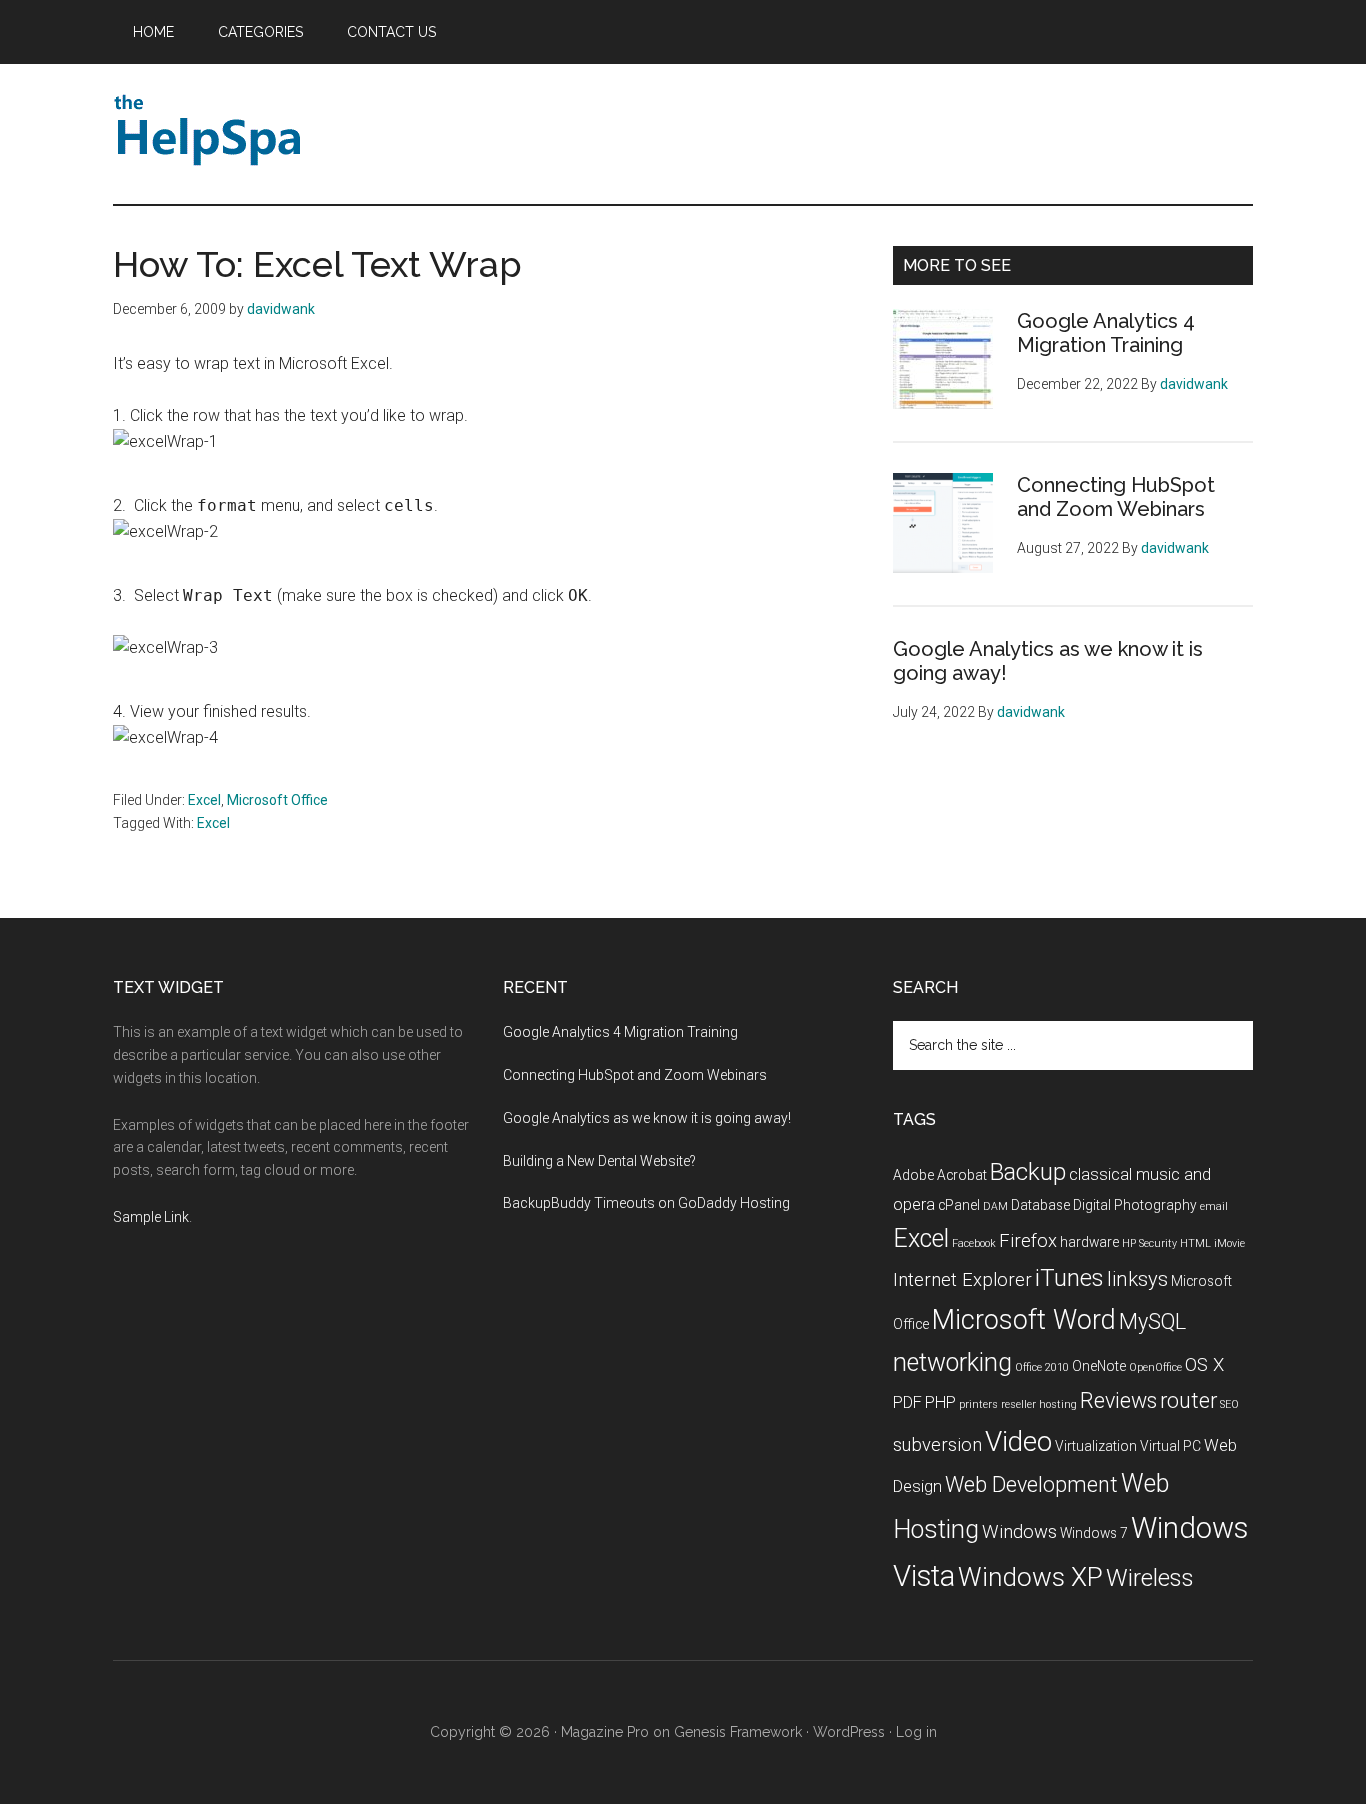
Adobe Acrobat (940, 1175)
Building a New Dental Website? (599, 1161)
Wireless (1150, 1578)
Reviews (1118, 1400)
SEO (1229, 1404)
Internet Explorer (962, 1280)
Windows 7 (1094, 1533)
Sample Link (151, 1217)
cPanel (959, 1205)
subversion (937, 1445)
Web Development (1031, 1484)
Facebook (974, 1243)
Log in (916, 1732)
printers (978, 1404)
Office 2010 (1042, 1367)
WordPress (849, 1732)
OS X (1204, 1365)
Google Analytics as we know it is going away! (647, 1118)
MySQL (1152, 1321)
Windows (1019, 1532)
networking (952, 1362)
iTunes (1069, 1278)
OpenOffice (1155, 1367)
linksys (1137, 1279)
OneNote (1099, 1366)
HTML (1195, 1243)
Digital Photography (1135, 1205)
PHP (940, 1402)
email (1214, 1206)
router (1188, 1400)
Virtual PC (1170, 1446)
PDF (907, 1402)
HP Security (1149, 1243)
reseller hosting (1039, 1404)
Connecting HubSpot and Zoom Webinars (1116, 497)
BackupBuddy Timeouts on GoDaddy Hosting (646, 1203)
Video (1018, 1441)
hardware (1089, 1242)
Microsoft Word (1024, 1320)
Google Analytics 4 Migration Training (1106, 333)
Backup (1028, 1172)
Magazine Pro (605, 1732)
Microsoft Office (277, 800)
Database (1040, 1205)
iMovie (1229, 1243)
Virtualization (1096, 1446)
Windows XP (1030, 1577)
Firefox (1028, 1241)
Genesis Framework (738, 1732)
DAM (995, 1206)
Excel (204, 800)
